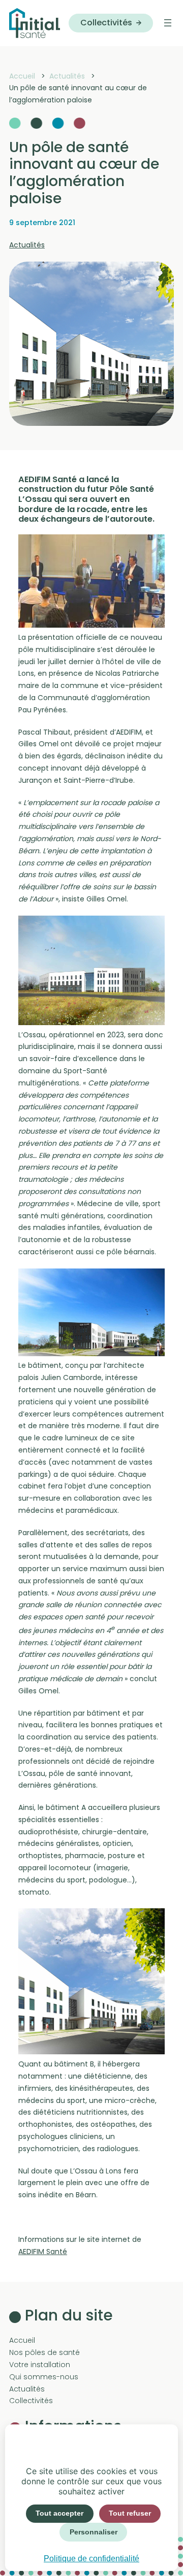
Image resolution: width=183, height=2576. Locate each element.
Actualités (27, 245)
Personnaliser (94, 2532)
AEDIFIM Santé (43, 2252)
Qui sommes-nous (44, 2377)
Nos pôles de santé (44, 2352)
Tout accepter (59, 2513)
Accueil (22, 2340)
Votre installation (40, 2365)
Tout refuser (130, 2513)
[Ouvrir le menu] (168, 23)
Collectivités (106, 23)
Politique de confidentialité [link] (91, 2559)
